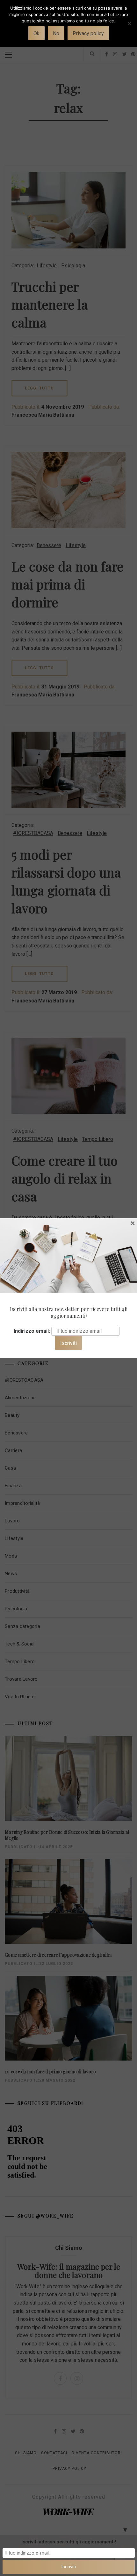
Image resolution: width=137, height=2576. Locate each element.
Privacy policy (88, 33)
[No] (129, 27)
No (56, 33)
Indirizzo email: (32, 1331)
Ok (36, 33)
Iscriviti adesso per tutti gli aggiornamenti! (69, 2542)
